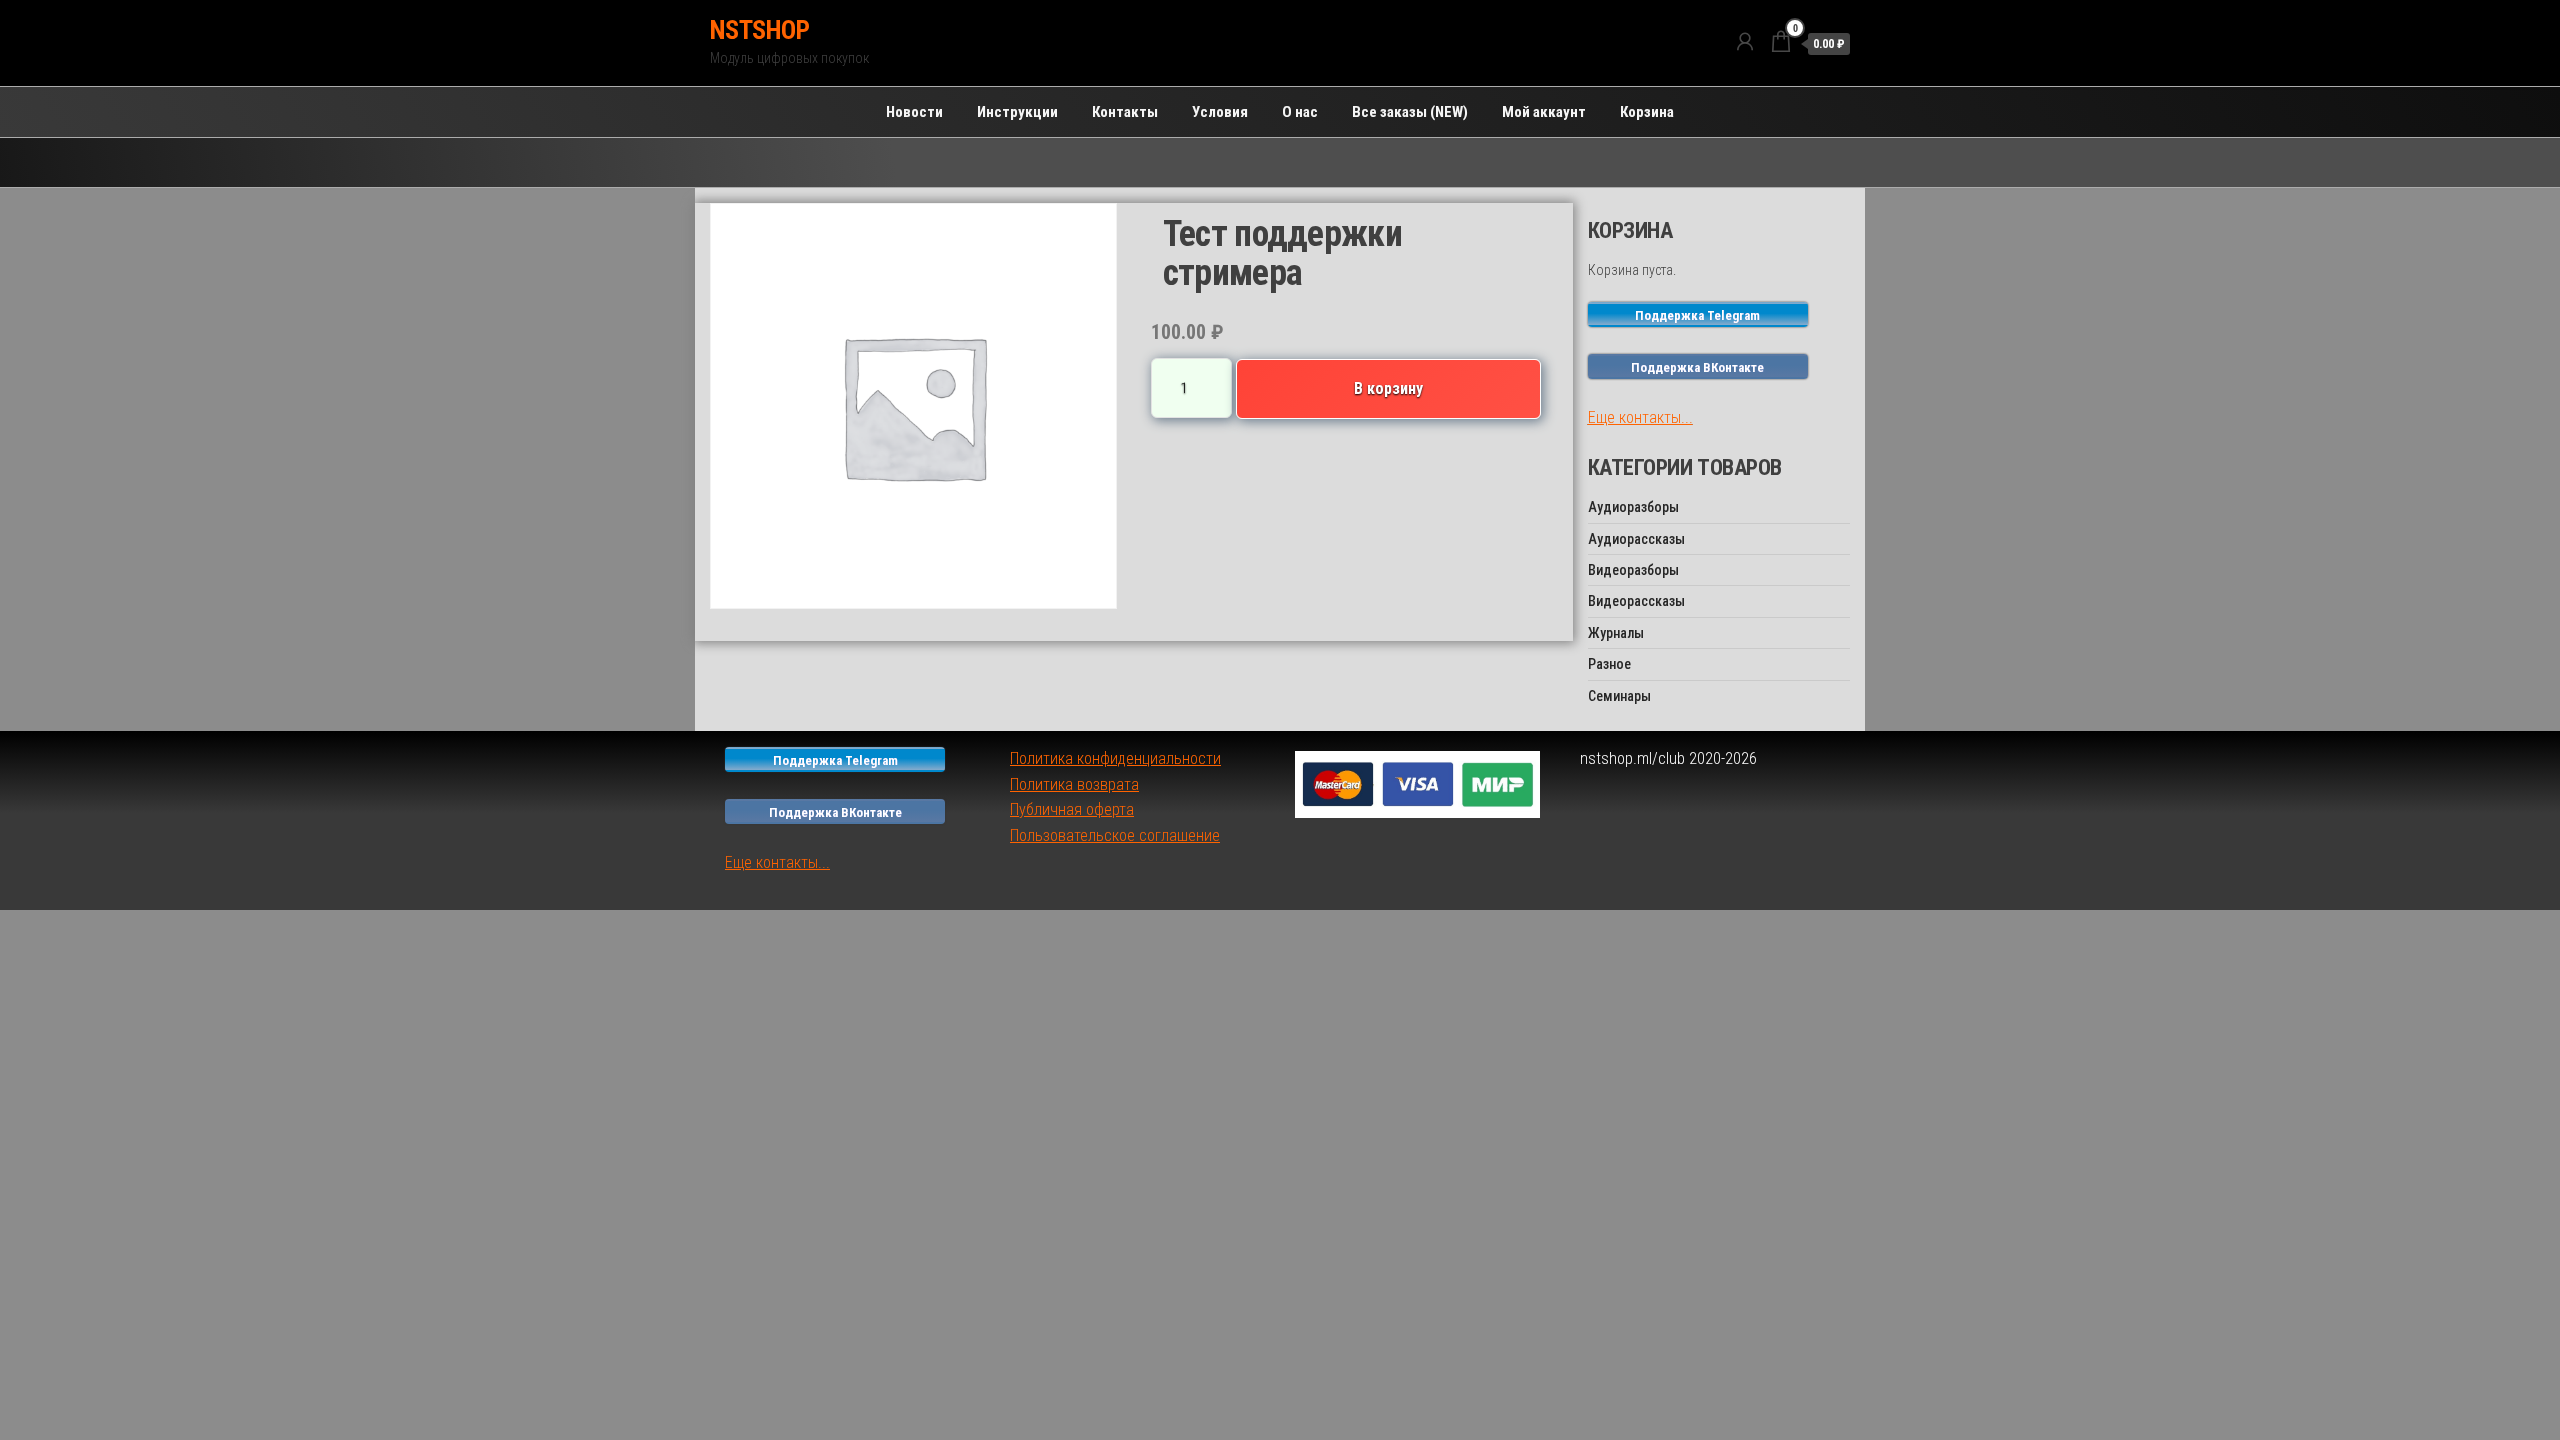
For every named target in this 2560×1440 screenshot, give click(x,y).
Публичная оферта (1072, 809)
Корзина (1647, 112)
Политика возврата (1074, 784)
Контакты (1125, 112)
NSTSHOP (759, 30)
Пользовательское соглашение (1115, 835)
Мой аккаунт (1544, 112)
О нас (1300, 112)
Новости (914, 112)
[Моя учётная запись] (1745, 42)
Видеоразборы (1633, 570)
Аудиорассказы (1636, 539)
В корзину (1388, 388)
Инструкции (1017, 112)
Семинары (1619, 696)
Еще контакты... (1640, 417)
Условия (1220, 112)
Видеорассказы (1636, 601)
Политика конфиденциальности (1115, 758)
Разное (1609, 664)
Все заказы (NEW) (1410, 112)
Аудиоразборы (1633, 507)
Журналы (1616, 633)
